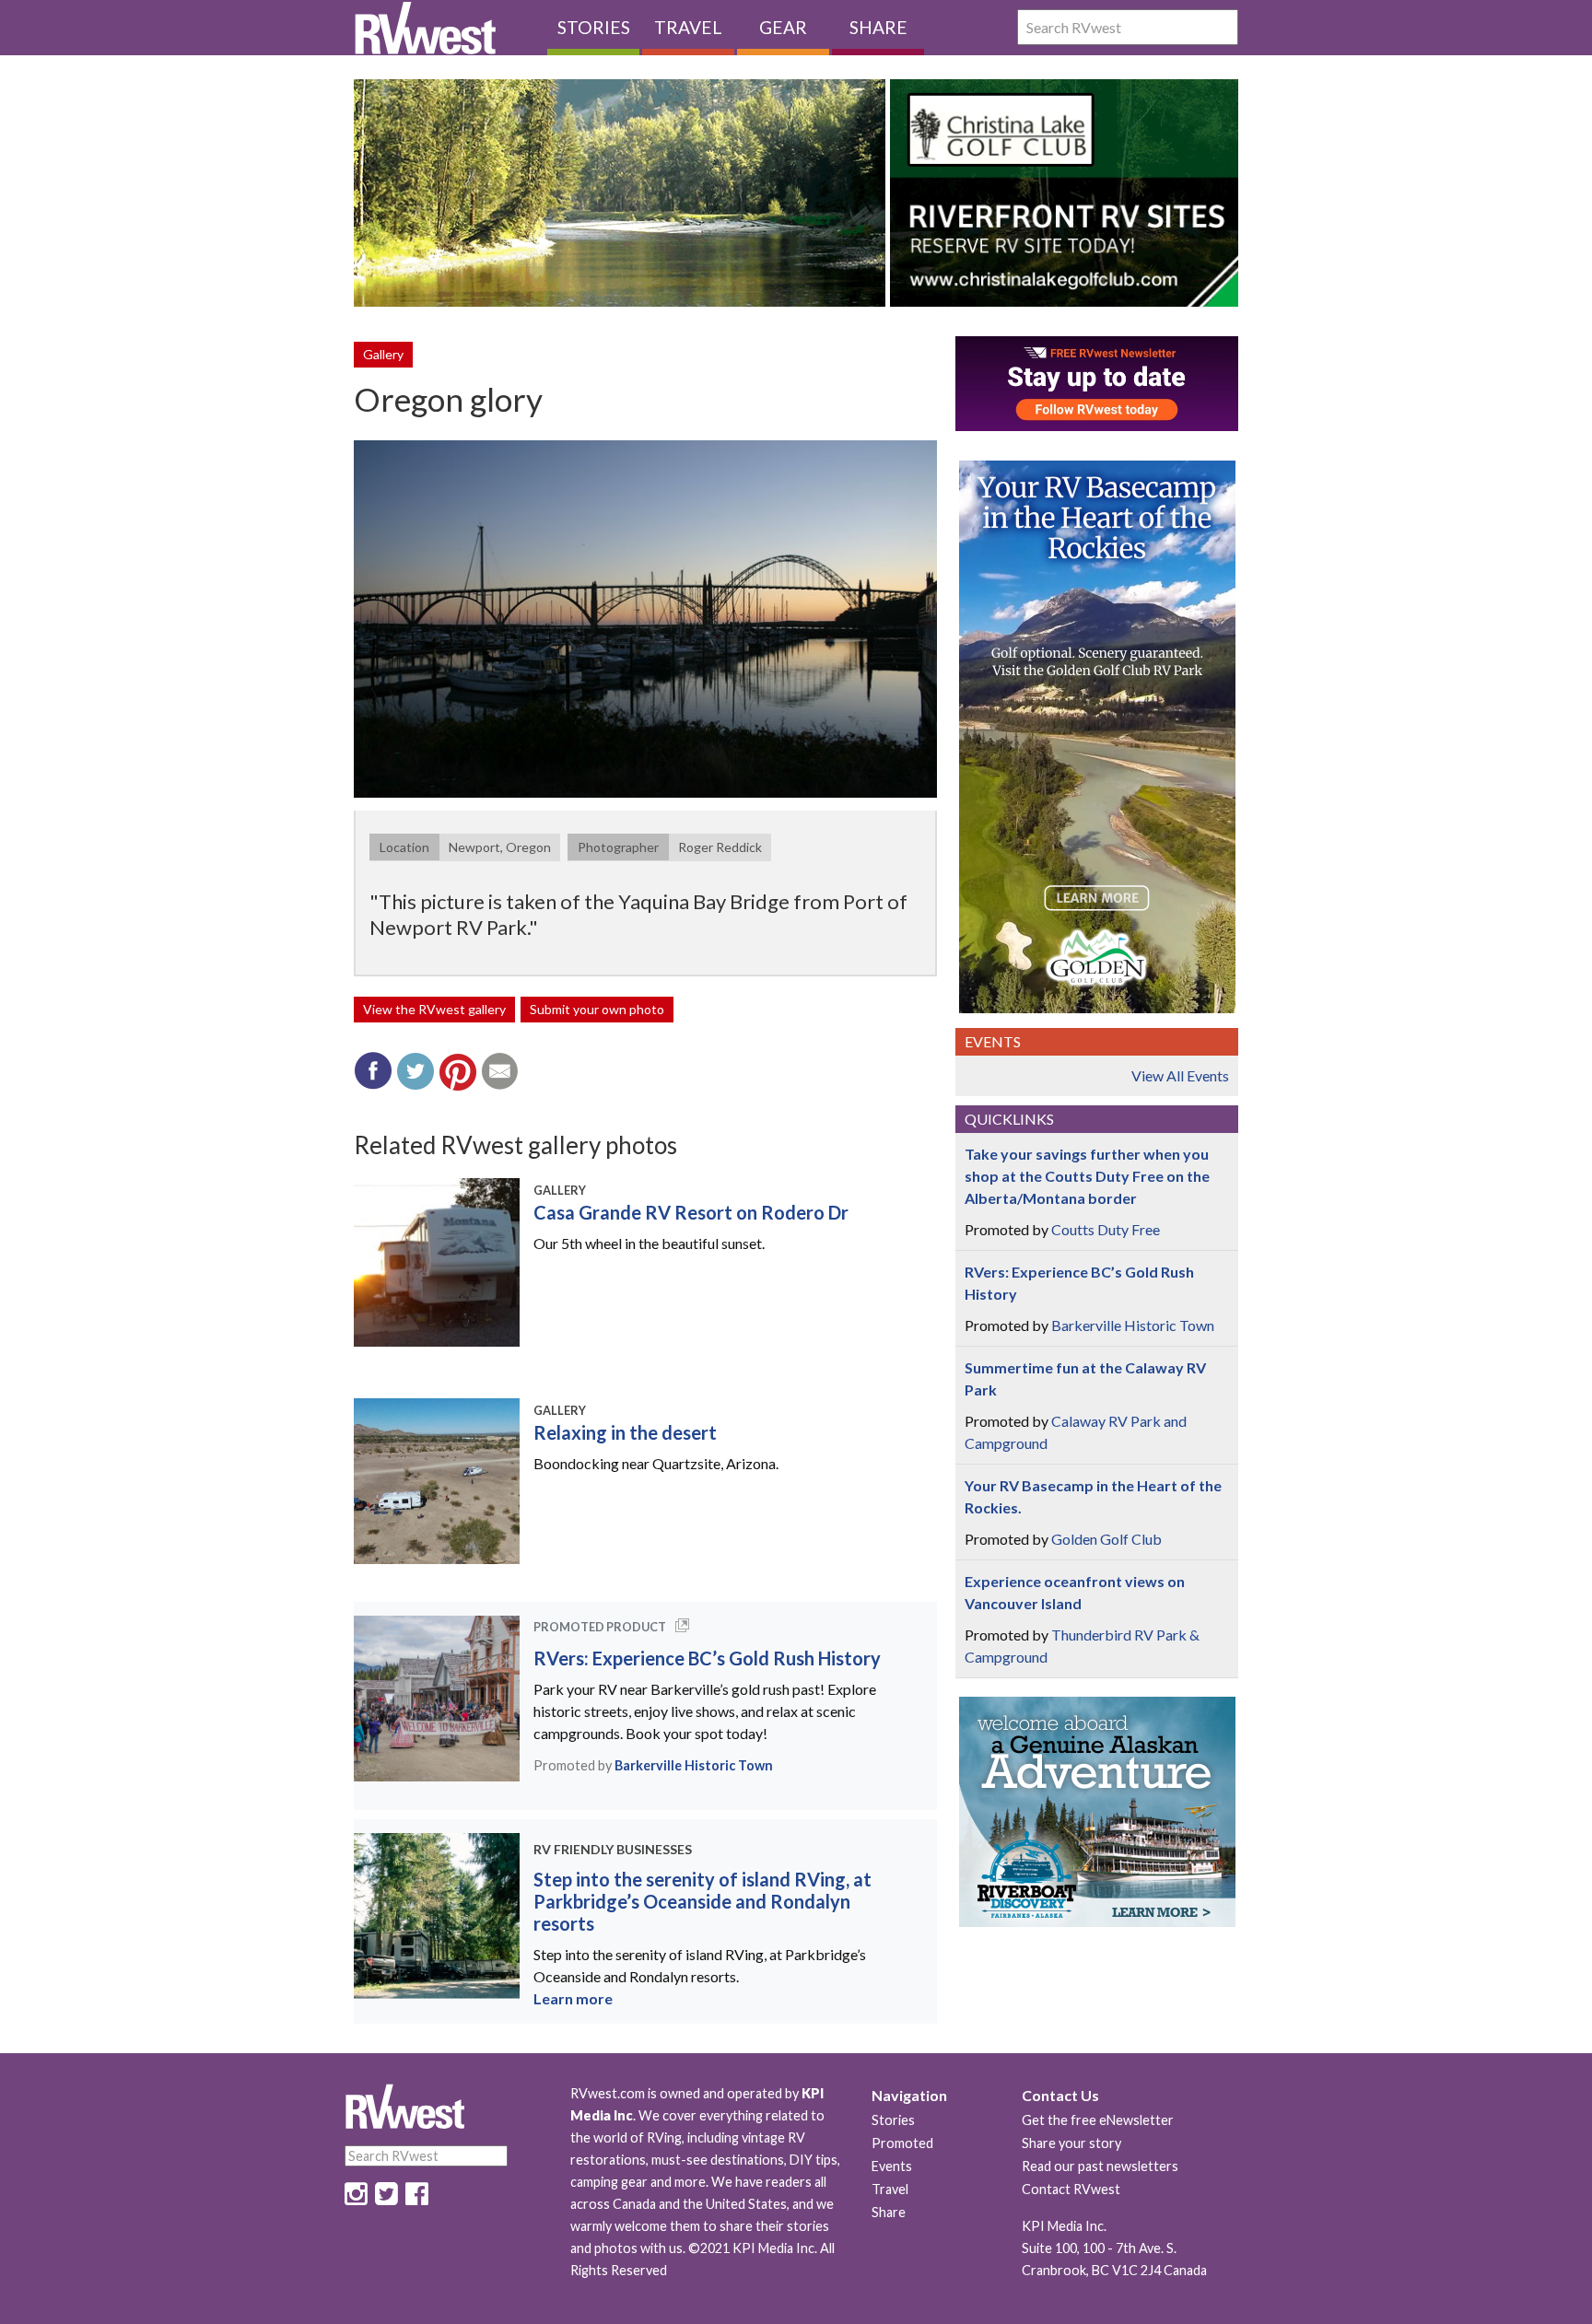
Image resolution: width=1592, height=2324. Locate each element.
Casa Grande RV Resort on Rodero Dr (691, 1212)
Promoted (902, 2143)
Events (892, 2166)
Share (878, 27)
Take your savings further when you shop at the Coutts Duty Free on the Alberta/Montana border (1087, 1176)
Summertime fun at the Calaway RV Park (1085, 1378)
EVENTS (993, 1041)
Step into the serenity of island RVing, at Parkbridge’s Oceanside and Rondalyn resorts (702, 1901)
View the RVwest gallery (434, 1009)
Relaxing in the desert (625, 1432)
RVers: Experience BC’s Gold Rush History (707, 1658)
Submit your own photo (597, 1009)
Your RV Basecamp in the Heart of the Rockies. (1093, 1496)
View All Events (1180, 1075)
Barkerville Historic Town (694, 1765)
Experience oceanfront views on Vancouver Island (1075, 1592)
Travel (688, 27)
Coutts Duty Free (1106, 1229)
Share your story (1071, 2143)
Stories (594, 27)
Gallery (383, 354)
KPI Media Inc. (1064, 2226)
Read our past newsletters (1100, 2166)
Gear (783, 27)
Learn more (573, 1998)
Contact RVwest (1071, 2189)
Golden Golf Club (1106, 1539)
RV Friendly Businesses (613, 1849)
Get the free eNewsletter (1098, 2120)
